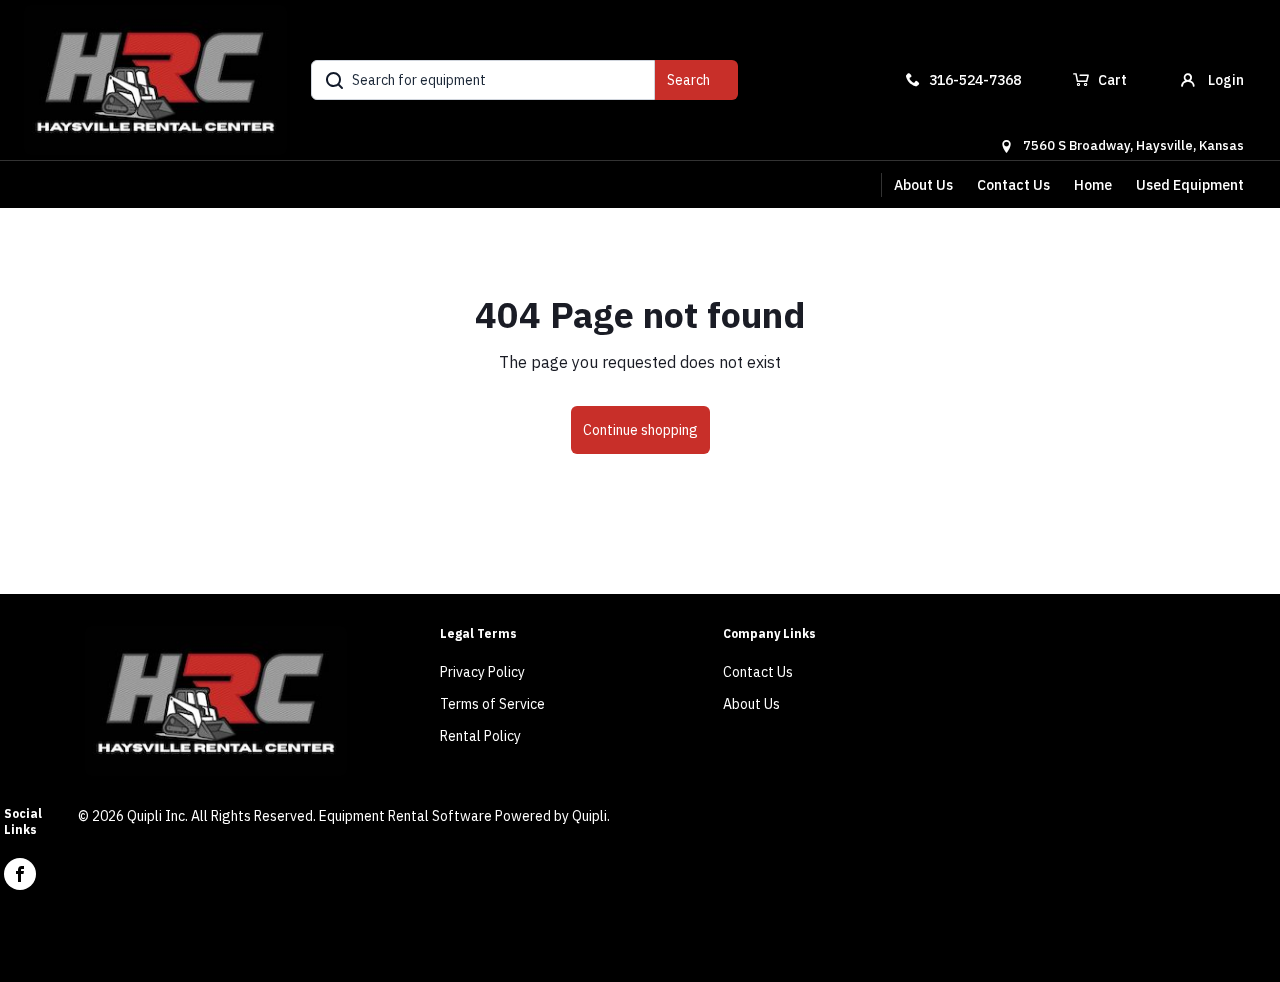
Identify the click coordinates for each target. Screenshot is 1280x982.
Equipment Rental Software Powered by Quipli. (464, 816)
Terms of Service (492, 704)
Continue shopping (640, 430)
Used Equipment (1190, 185)
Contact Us (1013, 185)
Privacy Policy (482, 672)
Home (1093, 185)
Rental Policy (480, 736)
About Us (923, 185)
